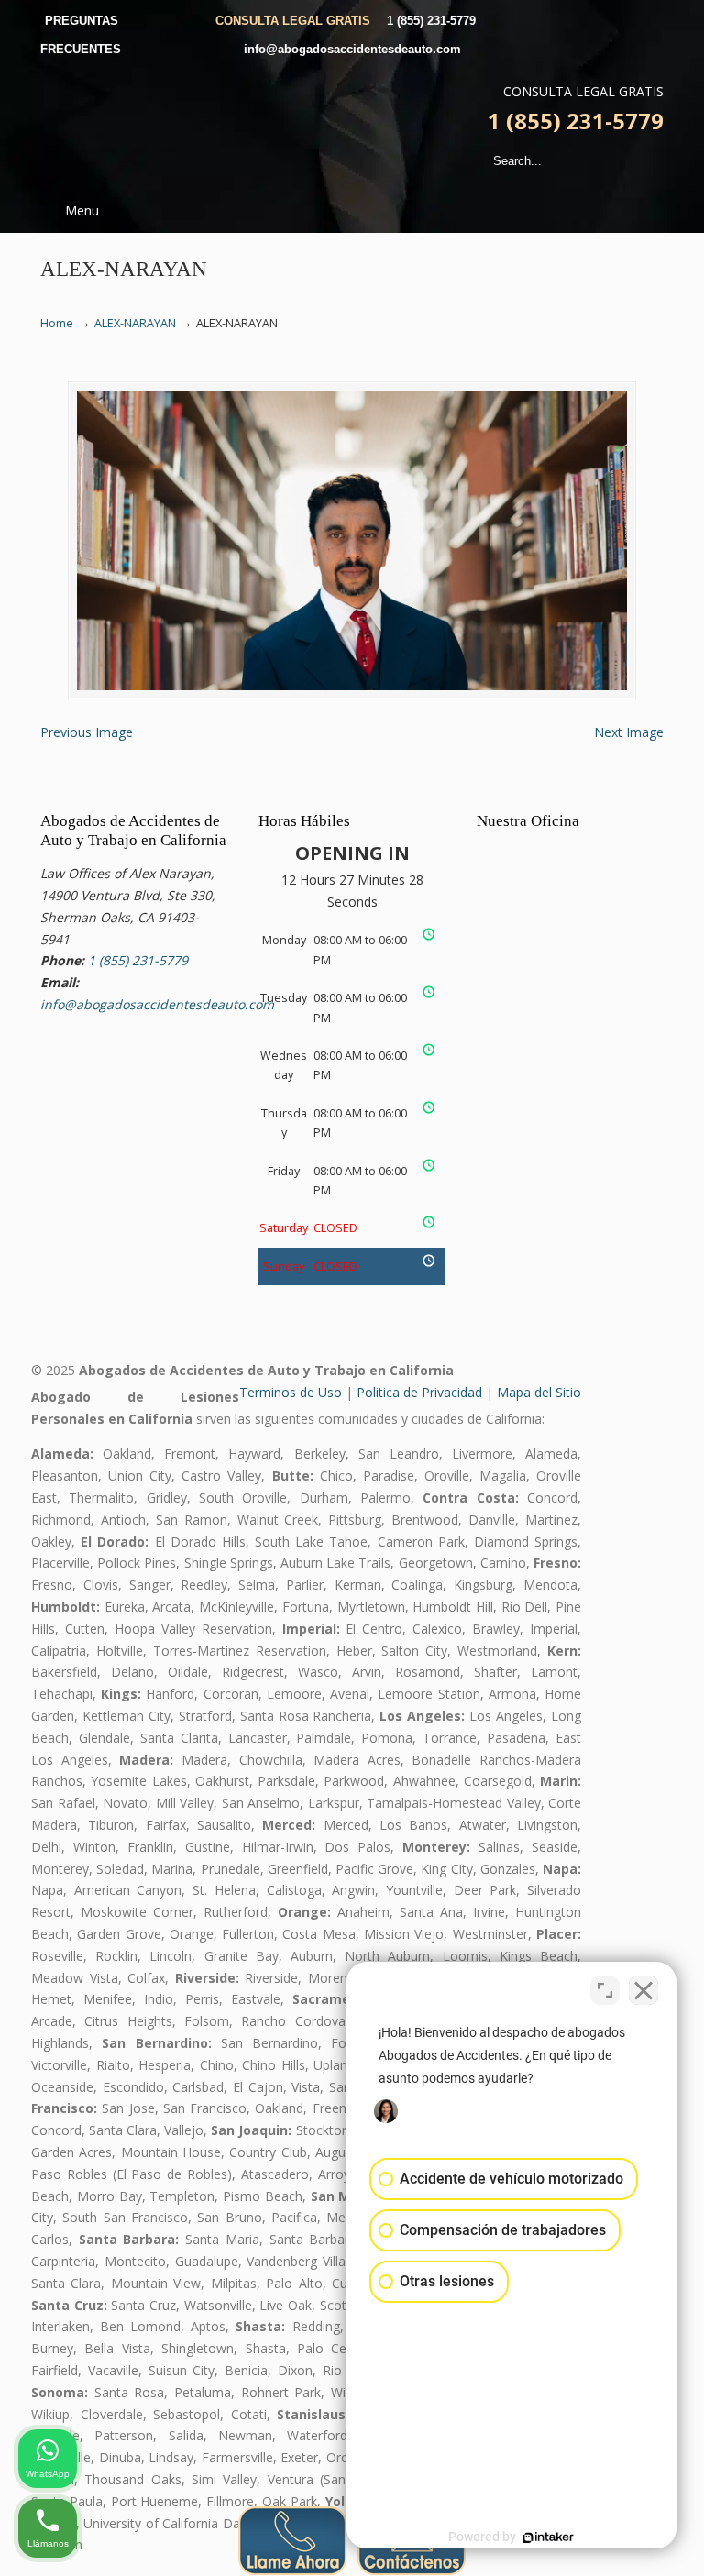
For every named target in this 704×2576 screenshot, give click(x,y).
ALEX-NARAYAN (135, 323)
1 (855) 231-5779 (431, 21)
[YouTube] (656, 21)
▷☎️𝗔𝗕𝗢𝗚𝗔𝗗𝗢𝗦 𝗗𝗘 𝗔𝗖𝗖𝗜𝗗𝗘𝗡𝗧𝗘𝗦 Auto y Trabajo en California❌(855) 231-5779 (343, 126)
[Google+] (638, 21)
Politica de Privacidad (419, 1392)
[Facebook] (618, 21)
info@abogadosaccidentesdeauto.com (352, 49)
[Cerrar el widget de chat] (643, 1990)
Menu (82, 210)
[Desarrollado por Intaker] (548, 2537)
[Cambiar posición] (605, 1990)
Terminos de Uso (291, 1392)
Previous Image (87, 732)
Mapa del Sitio (539, 1392)
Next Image (629, 732)
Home (57, 323)
